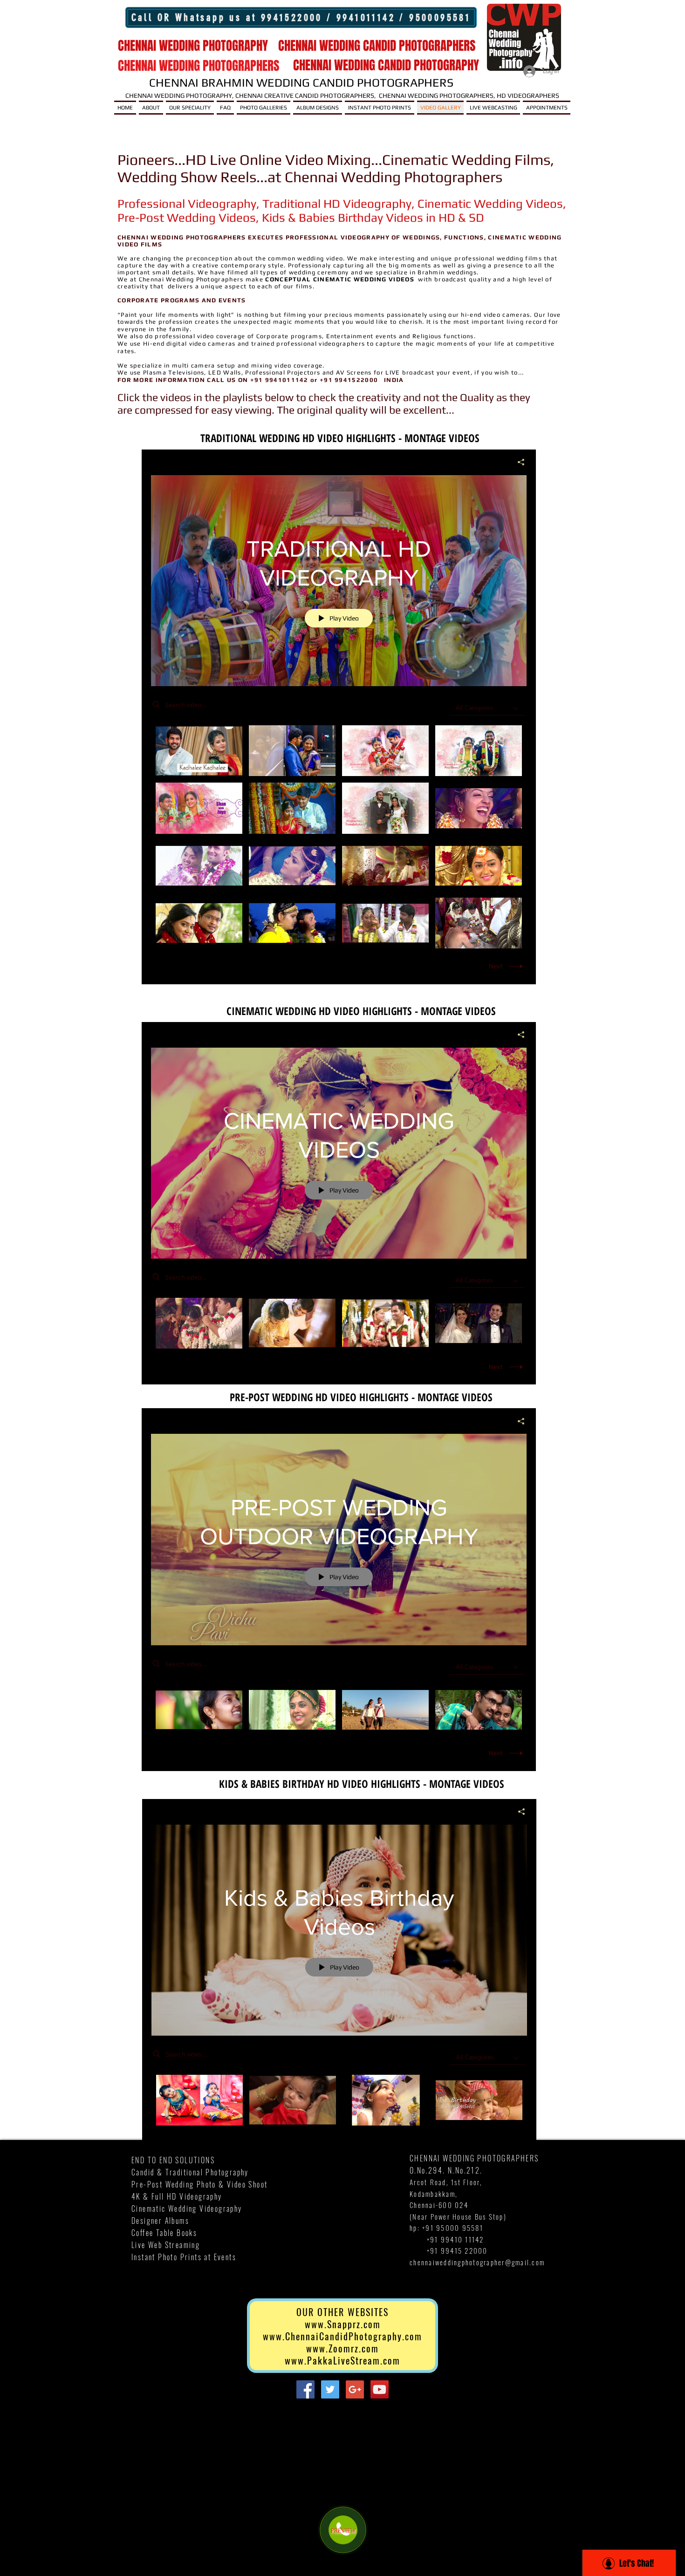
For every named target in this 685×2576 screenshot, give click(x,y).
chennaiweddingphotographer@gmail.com (477, 2262)
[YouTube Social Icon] (380, 2389)
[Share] (517, 462)
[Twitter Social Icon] (330, 2389)
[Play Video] (199, 751)
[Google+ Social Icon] (355, 2389)
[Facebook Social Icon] (305, 2389)
